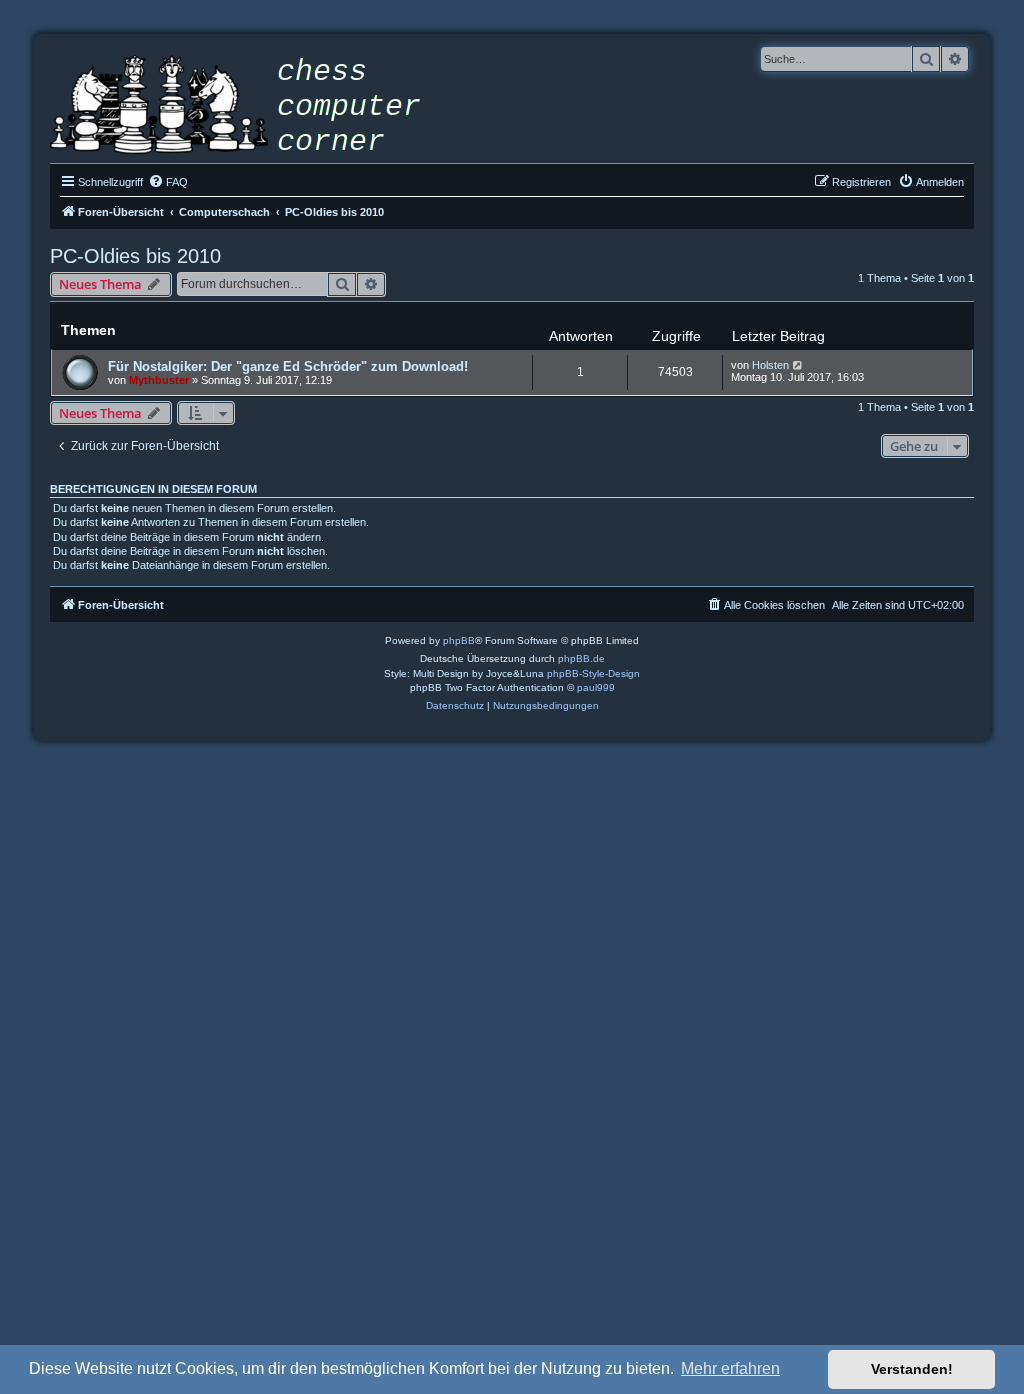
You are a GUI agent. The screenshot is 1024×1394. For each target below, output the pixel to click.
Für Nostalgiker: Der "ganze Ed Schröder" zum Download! (288, 366)
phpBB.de (581, 658)
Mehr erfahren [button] (730, 1368)
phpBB (459, 640)
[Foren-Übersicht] (250, 107)
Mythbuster (159, 380)
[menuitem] (168, 182)
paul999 (596, 687)
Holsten (770, 365)
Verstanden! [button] (912, 1369)
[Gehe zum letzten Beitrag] (798, 365)
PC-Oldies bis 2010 (135, 256)
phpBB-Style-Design (593, 673)
